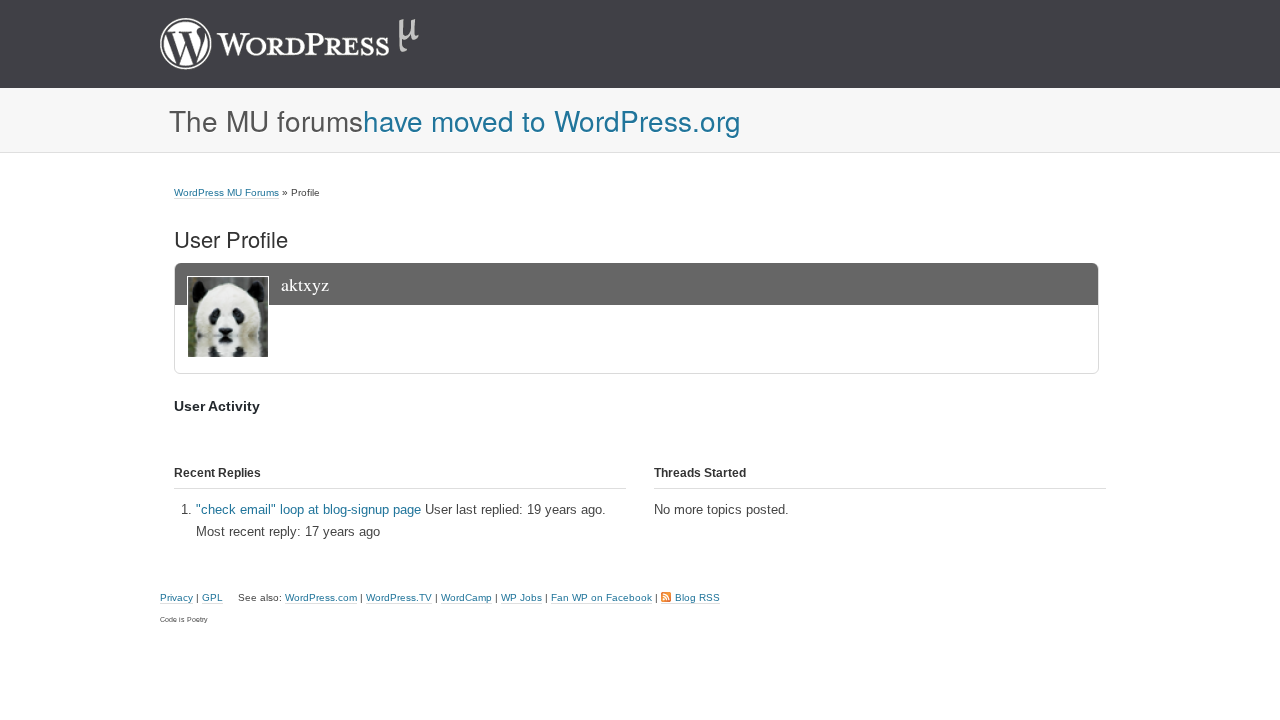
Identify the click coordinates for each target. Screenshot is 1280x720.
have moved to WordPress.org (552, 120)
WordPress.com (321, 597)
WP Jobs (521, 597)
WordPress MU (310, 44)
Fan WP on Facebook (601, 597)
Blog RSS (697, 597)
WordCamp (466, 597)
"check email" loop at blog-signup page (308, 509)
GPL (212, 597)
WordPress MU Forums (226, 192)
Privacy (176, 597)
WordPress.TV (399, 597)
